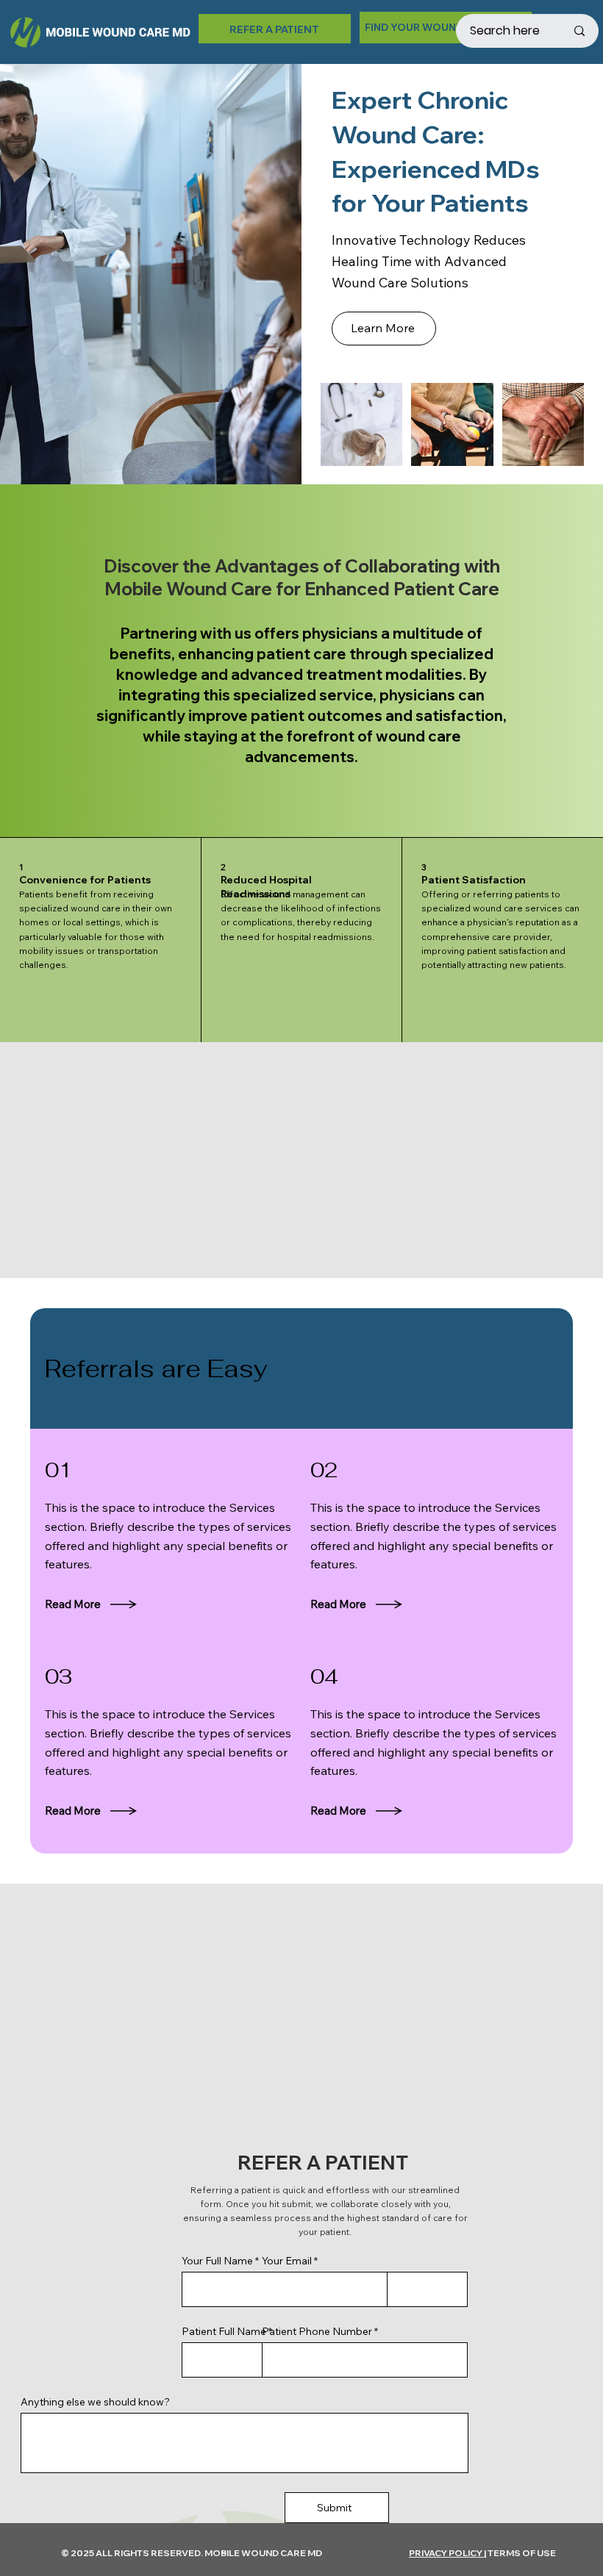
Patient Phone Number (317, 2331)
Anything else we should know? (95, 2402)
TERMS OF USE (522, 2553)
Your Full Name (217, 2261)
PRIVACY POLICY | (447, 2553)
